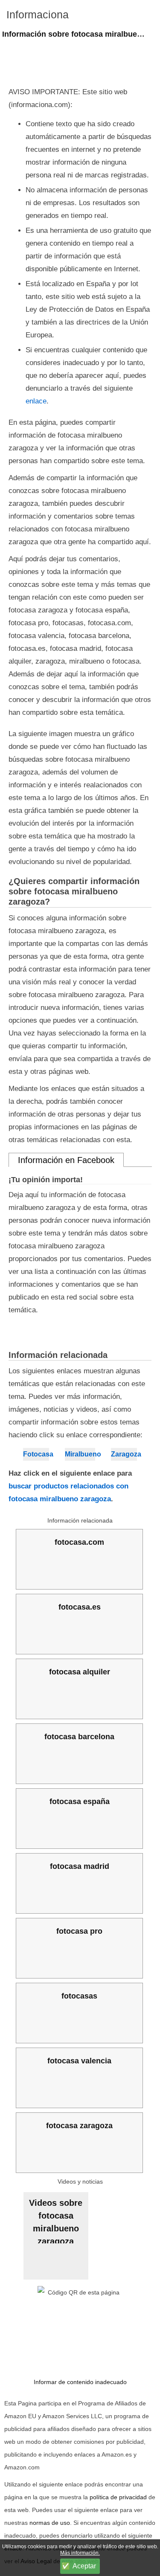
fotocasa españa (80, 1801)
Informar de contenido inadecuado (80, 2382)
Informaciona (38, 15)
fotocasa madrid (80, 1866)
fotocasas (79, 1996)
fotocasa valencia (79, 2061)
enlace (36, 401)
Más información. (80, 2553)
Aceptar (84, 2566)
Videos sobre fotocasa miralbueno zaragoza (56, 2221)
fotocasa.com (79, 1542)
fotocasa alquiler (80, 1672)
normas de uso (50, 2523)
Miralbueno (80, 1454)
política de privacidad (118, 2497)
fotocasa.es (80, 1607)
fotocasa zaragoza (79, 2126)
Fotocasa (36, 1454)
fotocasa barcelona (79, 1737)
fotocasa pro (79, 1931)
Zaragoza (124, 1454)
